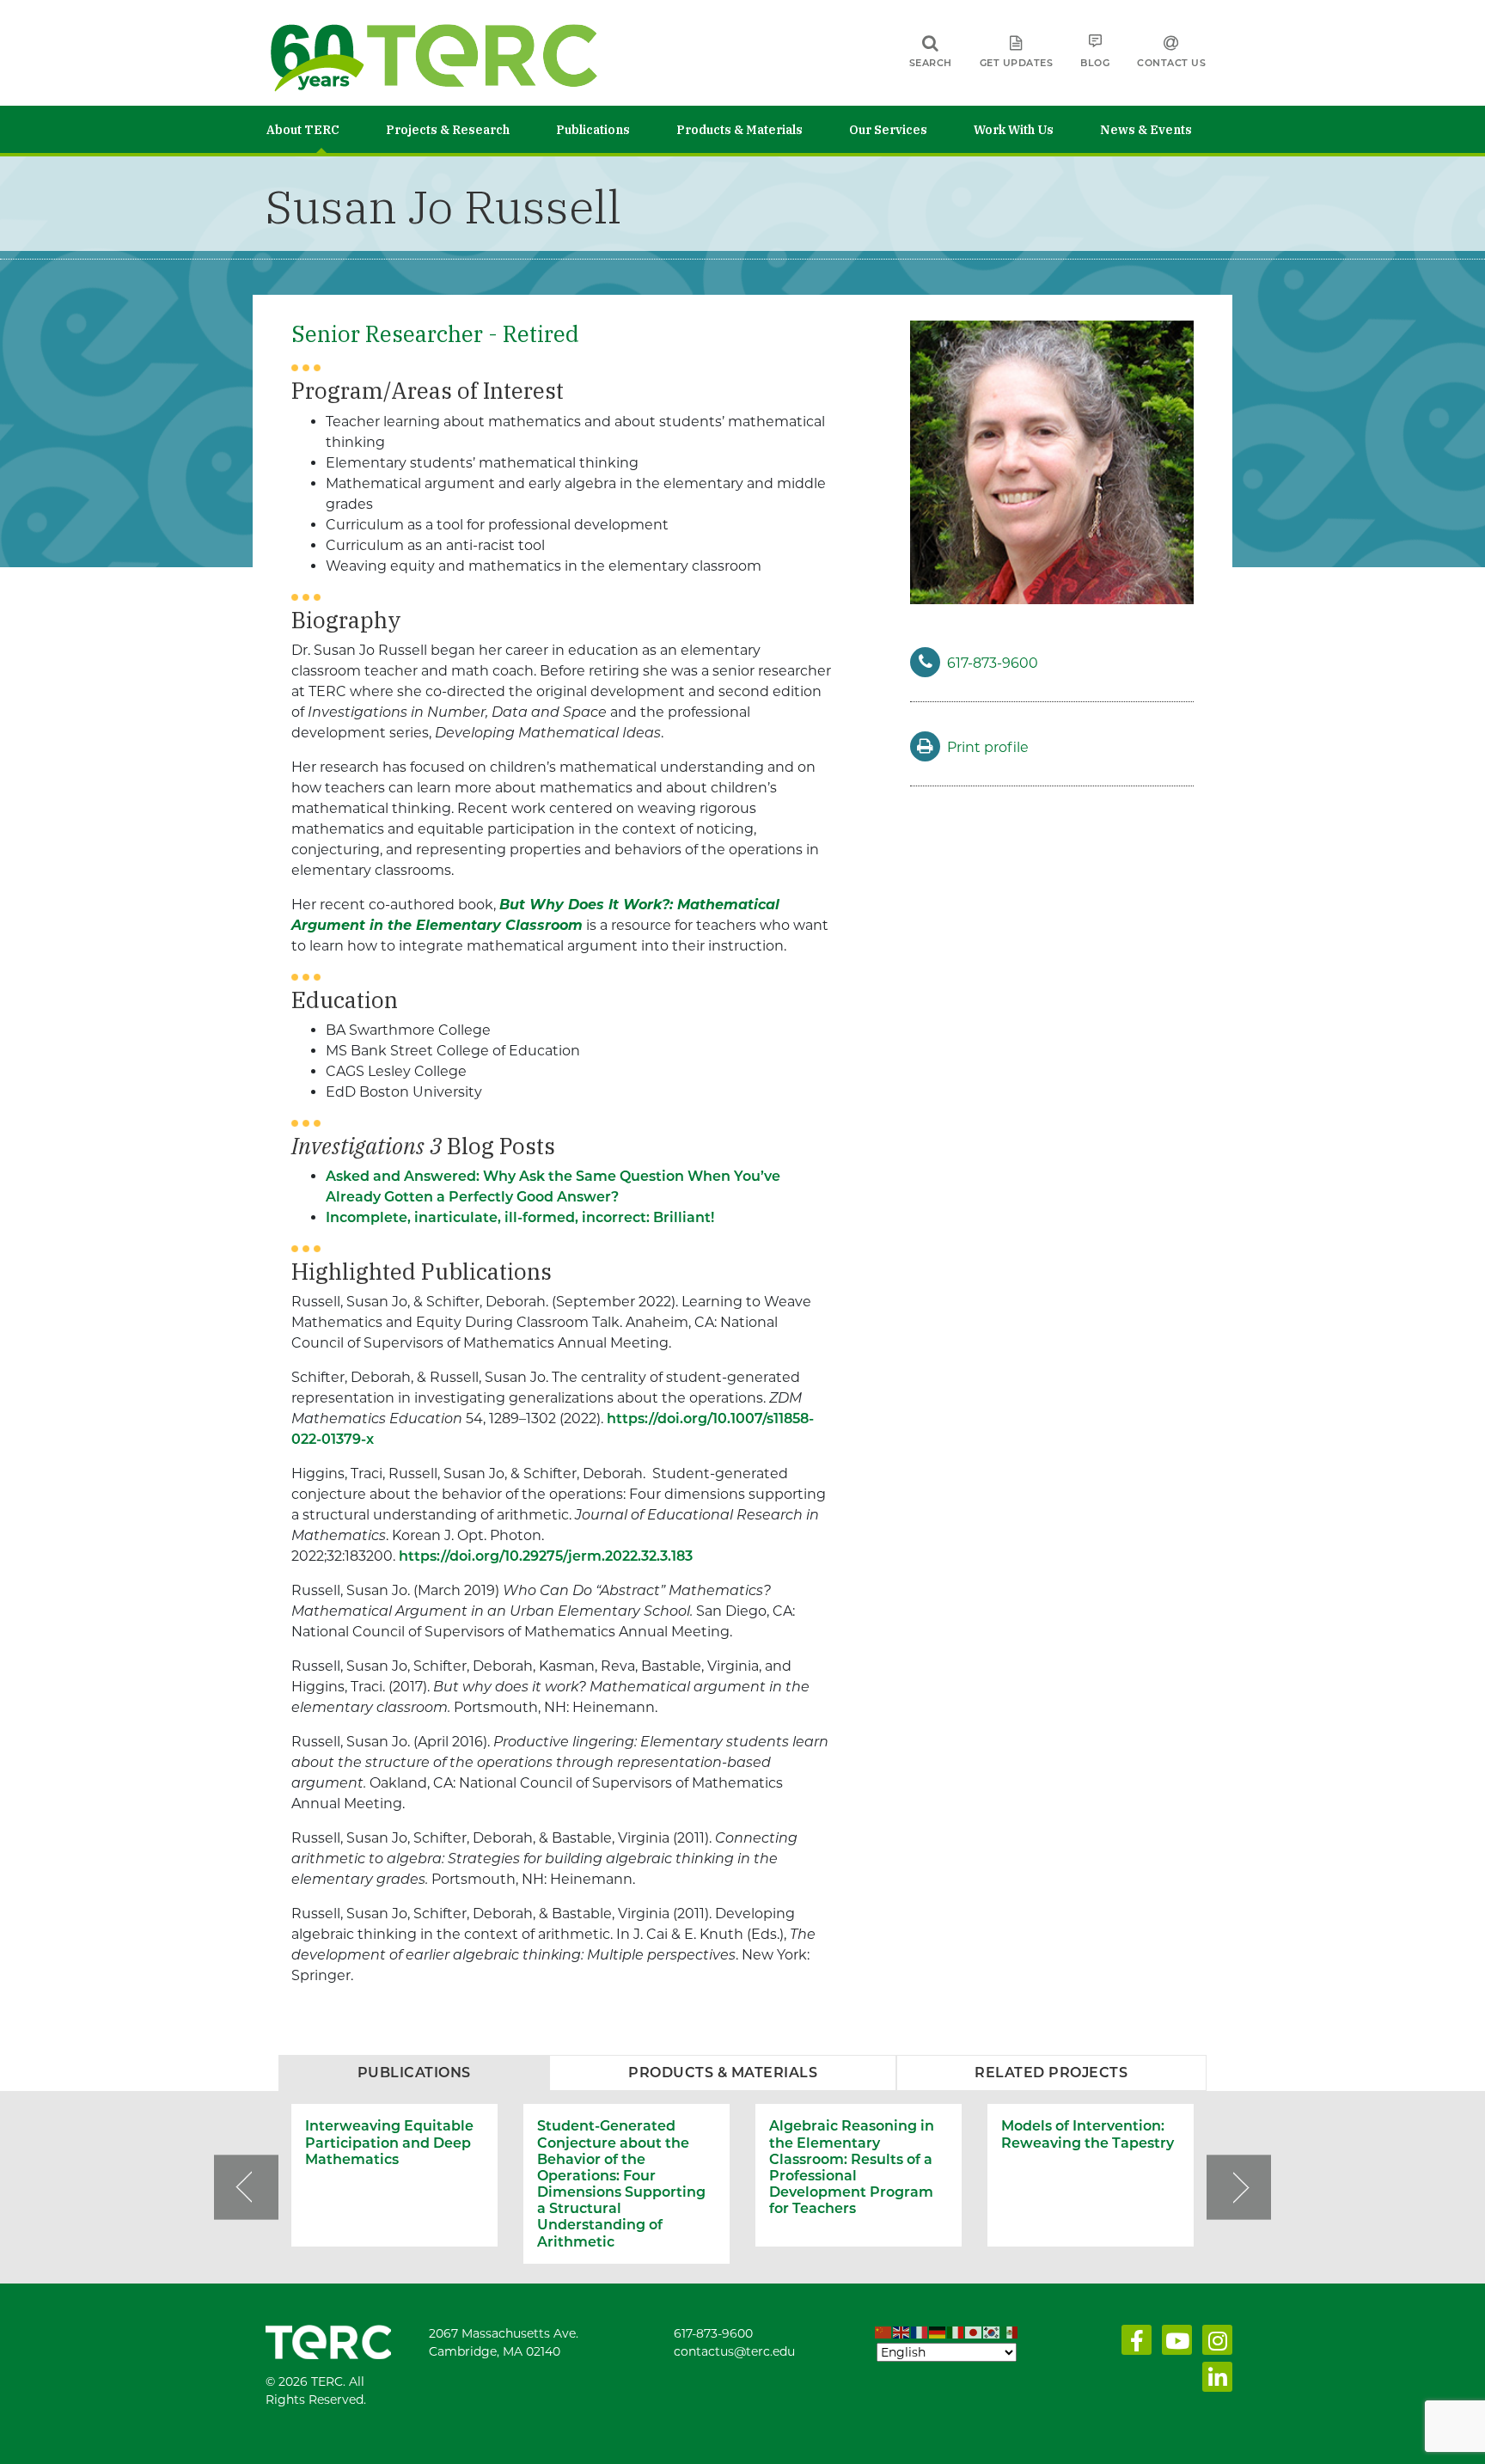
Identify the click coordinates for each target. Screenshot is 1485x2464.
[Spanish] (1010, 2333)
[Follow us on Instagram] (1214, 2345)
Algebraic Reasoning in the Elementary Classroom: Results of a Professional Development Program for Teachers (852, 2167)
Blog (1095, 63)
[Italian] (956, 2333)
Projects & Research (448, 130)
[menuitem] (326, 129)
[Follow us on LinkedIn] (1214, 2381)
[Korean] (992, 2333)
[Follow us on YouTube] (1173, 2345)
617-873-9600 (993, 663)
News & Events (1146, 130)
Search (931, 63)
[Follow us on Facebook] (1133, 2345)
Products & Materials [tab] (723, 2073)
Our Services (888, 130)
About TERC (303, 130)
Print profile (988, 747)
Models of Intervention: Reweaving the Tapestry (1088, 2134)
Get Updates (1017, 63)
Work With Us (1014, 130)
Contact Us (1171, 63)
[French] (920, 2333)
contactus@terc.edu (734, 2351)
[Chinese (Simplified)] (884, 2333)
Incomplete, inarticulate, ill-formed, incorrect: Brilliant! (520, 1217)
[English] (902, 2333)
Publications (593, 130)
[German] (938, 2333)
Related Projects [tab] (1051, 2073)
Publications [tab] (414, 2073)
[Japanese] (974, 2333)
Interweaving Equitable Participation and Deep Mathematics (389, 2142)
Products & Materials (739, 130)
